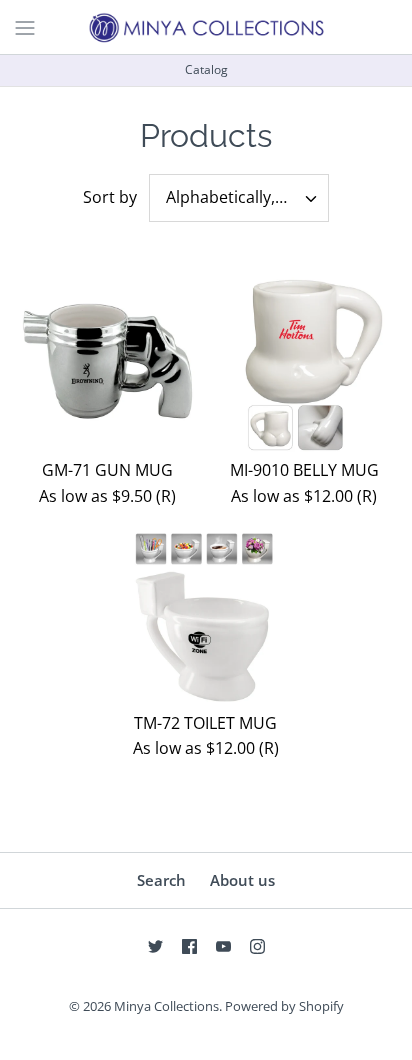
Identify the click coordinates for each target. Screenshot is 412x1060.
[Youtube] (223, 946)
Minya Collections (166, 1006)
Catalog (206, 69)
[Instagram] (257, 946)
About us (242, 880)
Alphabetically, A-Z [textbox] (234, 197)
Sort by (110, 197)
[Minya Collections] (206, 27)
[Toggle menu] (25, 26)
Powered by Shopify (284, 1006)
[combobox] (239, 198)
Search (161, 880)
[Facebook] (189, 946)
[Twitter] (155, 946)
